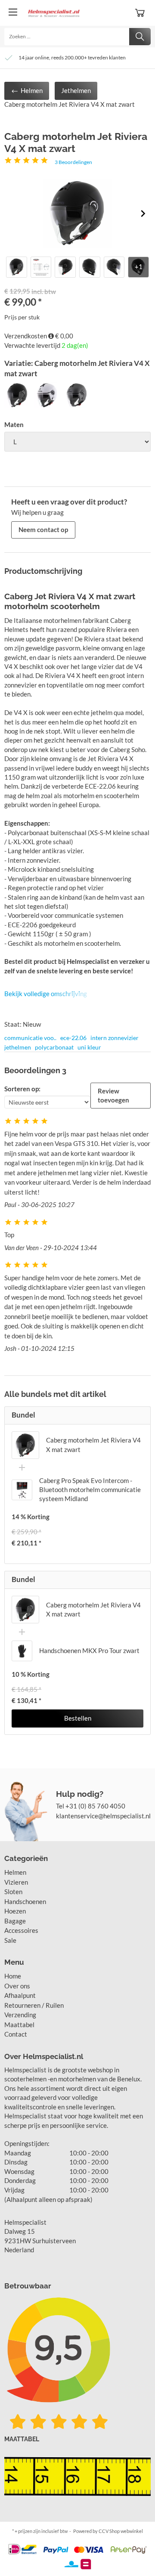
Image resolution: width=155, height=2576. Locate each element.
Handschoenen (25, 1901)
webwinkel (132, 2531)
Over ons (17, 1986)
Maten (14, 424)
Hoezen (15, 1911)
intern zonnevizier (115, 1038)
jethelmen (18, 1047)
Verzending (20, 2015)
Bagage (15, 1921)
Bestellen (78, 1718)
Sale (10, 1940)
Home (13, 1976)
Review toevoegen (113, 1095)
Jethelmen (76, 90)
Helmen (31, 90)
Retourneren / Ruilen (34, 2005)
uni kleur (89, 1047)
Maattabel (19, 2025)
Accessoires (21, 1930)
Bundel (23, 1415)
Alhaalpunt (22, 2199)
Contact (16, 2034)
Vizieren (16, 1882)
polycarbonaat (54, 1047)
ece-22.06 (73, 1038)
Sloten (13, 1892)
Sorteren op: (22, 1089)
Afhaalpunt (20, 1995)
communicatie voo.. (30, 1038)
